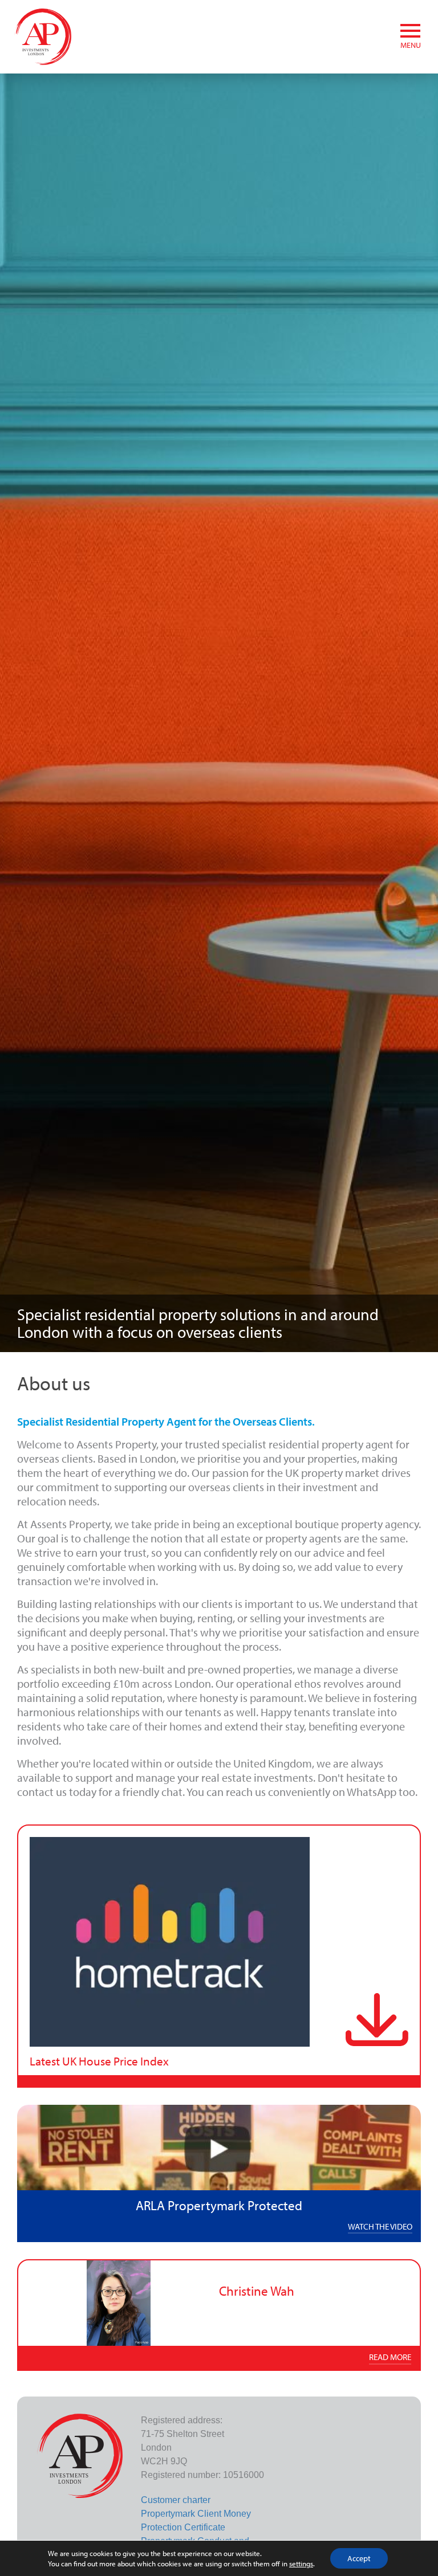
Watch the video (380, 2226)
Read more (390, 2357)
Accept (359, 2558)
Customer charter (176, 2500)
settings (301, 2563)
